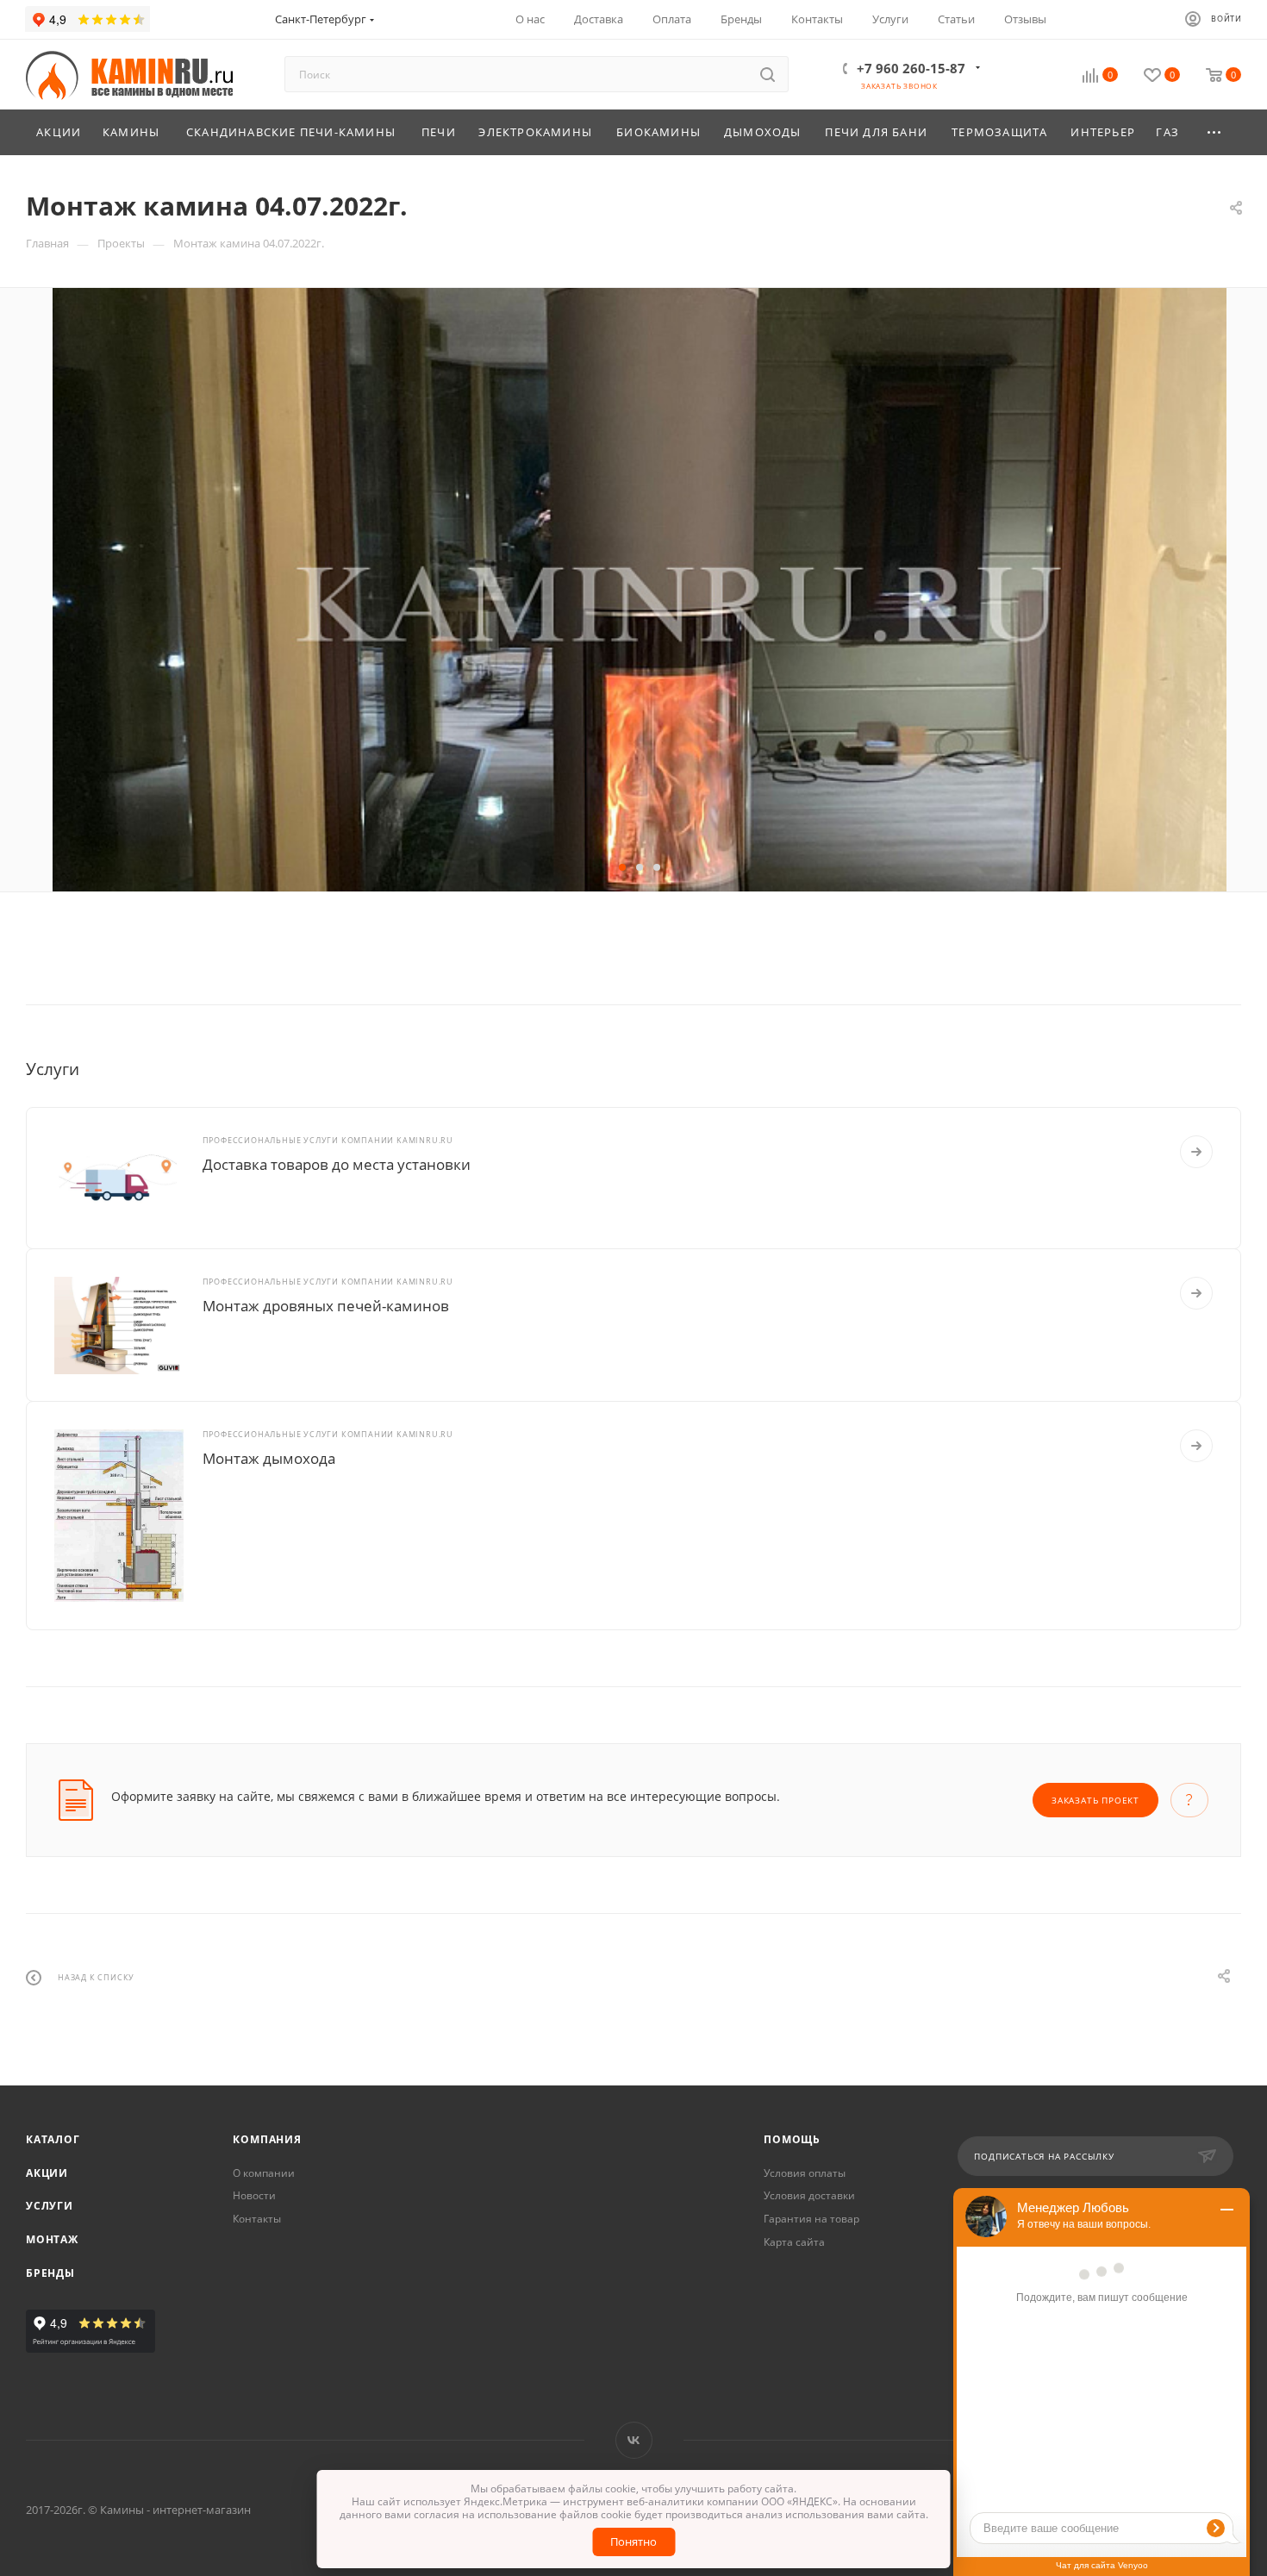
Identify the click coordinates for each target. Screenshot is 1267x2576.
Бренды (50, 2273)
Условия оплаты (805, 2173)
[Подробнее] (1196, 1152)
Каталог (53, 2139)
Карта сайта (794, 2242)
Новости (254, 2195)
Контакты (257, 2219)
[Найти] (768, 74)
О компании (264, 2173)
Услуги (50, 2206)
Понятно (633, 2542)
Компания (267, 2139)
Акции (47, 2173)
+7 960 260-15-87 (911, 68)
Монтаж (52, 2239)
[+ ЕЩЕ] (1215, 132)
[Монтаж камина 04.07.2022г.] (640, 679)
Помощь (792, 2139)
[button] (622, 867)
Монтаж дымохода (269, 1458)
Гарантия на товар (811, 2219)
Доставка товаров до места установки (337, 1164)
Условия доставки (809, 2195)
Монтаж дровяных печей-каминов (326, 1306)
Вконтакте (634, 2440)
